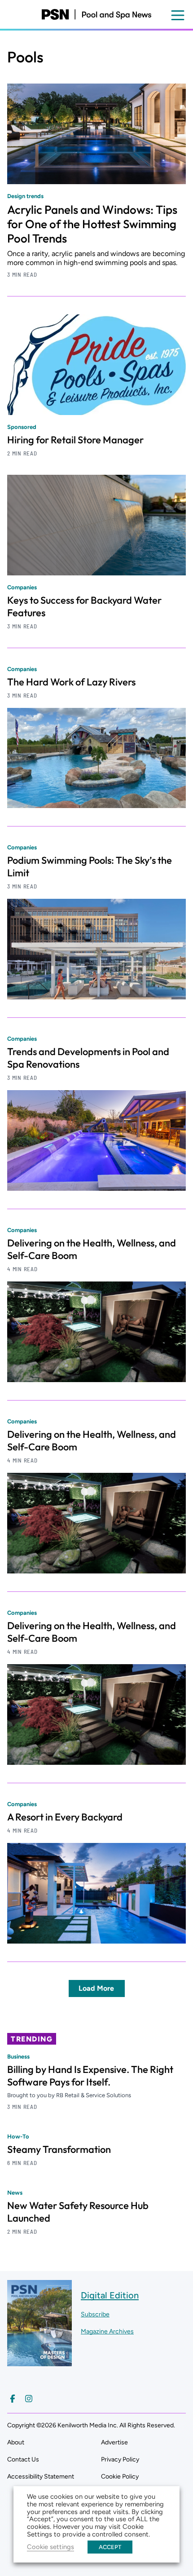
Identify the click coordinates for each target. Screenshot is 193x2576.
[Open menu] (178, 15)
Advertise (114, 2442)
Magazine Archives (107, 2331)
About (16, 2442)
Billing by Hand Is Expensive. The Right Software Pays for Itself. (90, 2076)
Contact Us (23, 2459)
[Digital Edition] (39, 2362)
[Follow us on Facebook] (13, 2399)
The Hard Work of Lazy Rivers (71, 682)
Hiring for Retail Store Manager (75, 440)
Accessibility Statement (41, 2477)
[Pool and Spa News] (96, 14)
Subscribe (95, 2314)
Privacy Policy (120, 2459)
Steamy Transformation (59, 2149)
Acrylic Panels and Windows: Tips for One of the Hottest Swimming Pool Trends (92, 224)
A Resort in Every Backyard (65, 1817)
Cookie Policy (120, 2477)
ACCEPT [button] (110, 2547)
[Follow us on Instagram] (29, 2399)
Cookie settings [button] (50, 2547)
